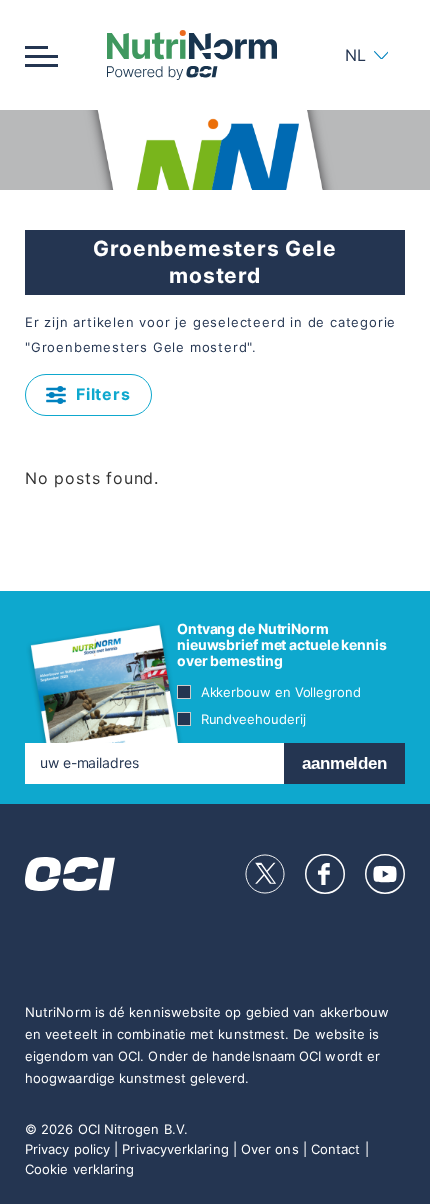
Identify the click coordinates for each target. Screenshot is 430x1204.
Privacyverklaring (175, 1149)
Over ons (270, 1149)
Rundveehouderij (253, 719)
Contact (336, 1149)
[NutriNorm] (191, 55)
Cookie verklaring (79, 1169)
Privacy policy (67, 1149)
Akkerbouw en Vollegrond (281, 692)
